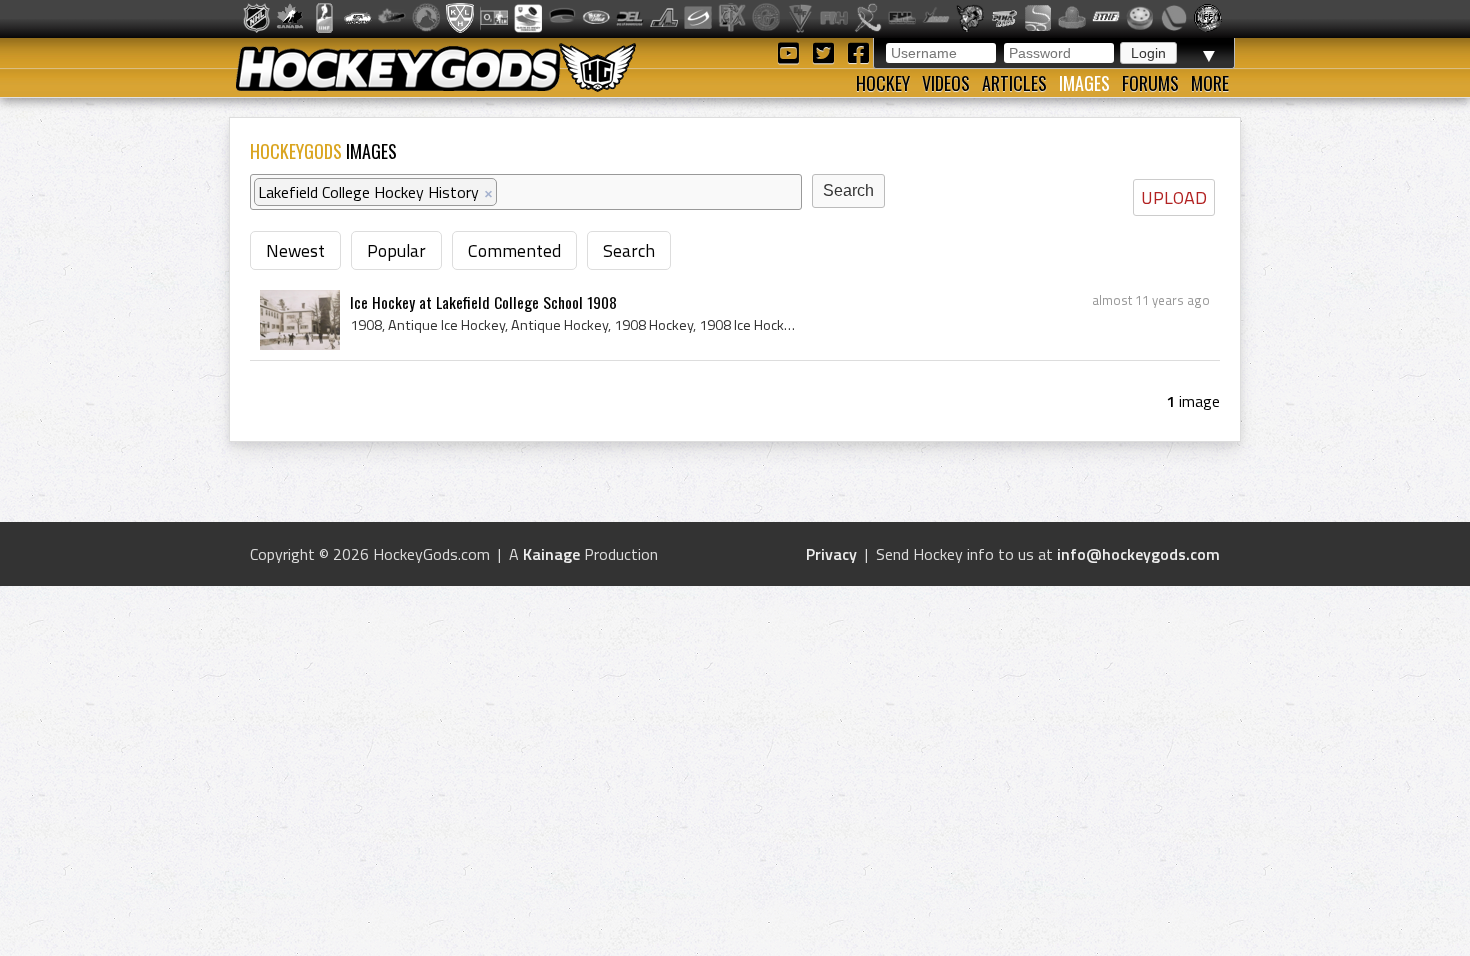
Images (1084, 83)
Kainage (551, 554)
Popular (396, 250)
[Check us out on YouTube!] (791, 51)
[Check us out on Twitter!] (826, 51)
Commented (514, 250)
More (1210, 83)
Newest (295, 250)
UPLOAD (1174, 197)
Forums (1150, 83)
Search (629, 250)
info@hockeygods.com (1138, 554)
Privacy (831, 554)
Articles (1014, 83)
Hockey (883, 83)
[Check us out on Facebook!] (858, 51)
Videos (946, 83)
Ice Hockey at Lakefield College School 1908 (483, 302)
